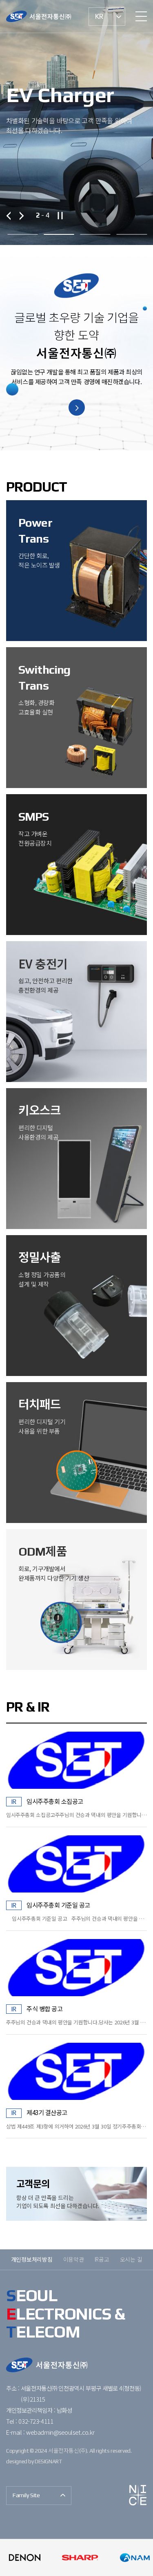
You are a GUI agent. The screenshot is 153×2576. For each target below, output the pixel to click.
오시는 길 (131, 2259)
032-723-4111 (36, 2421)
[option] (76, 122)
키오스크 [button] (132, 231)
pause (60, 216)
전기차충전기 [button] (59, 231)
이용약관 (74, 2259)
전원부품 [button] (22, 231)
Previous (10, 215)
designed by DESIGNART (34, 2461)
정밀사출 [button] (95, 231)
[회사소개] (77, 407)
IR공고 (102, 2259)
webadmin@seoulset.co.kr (60, 2432)
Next (19, 215)
